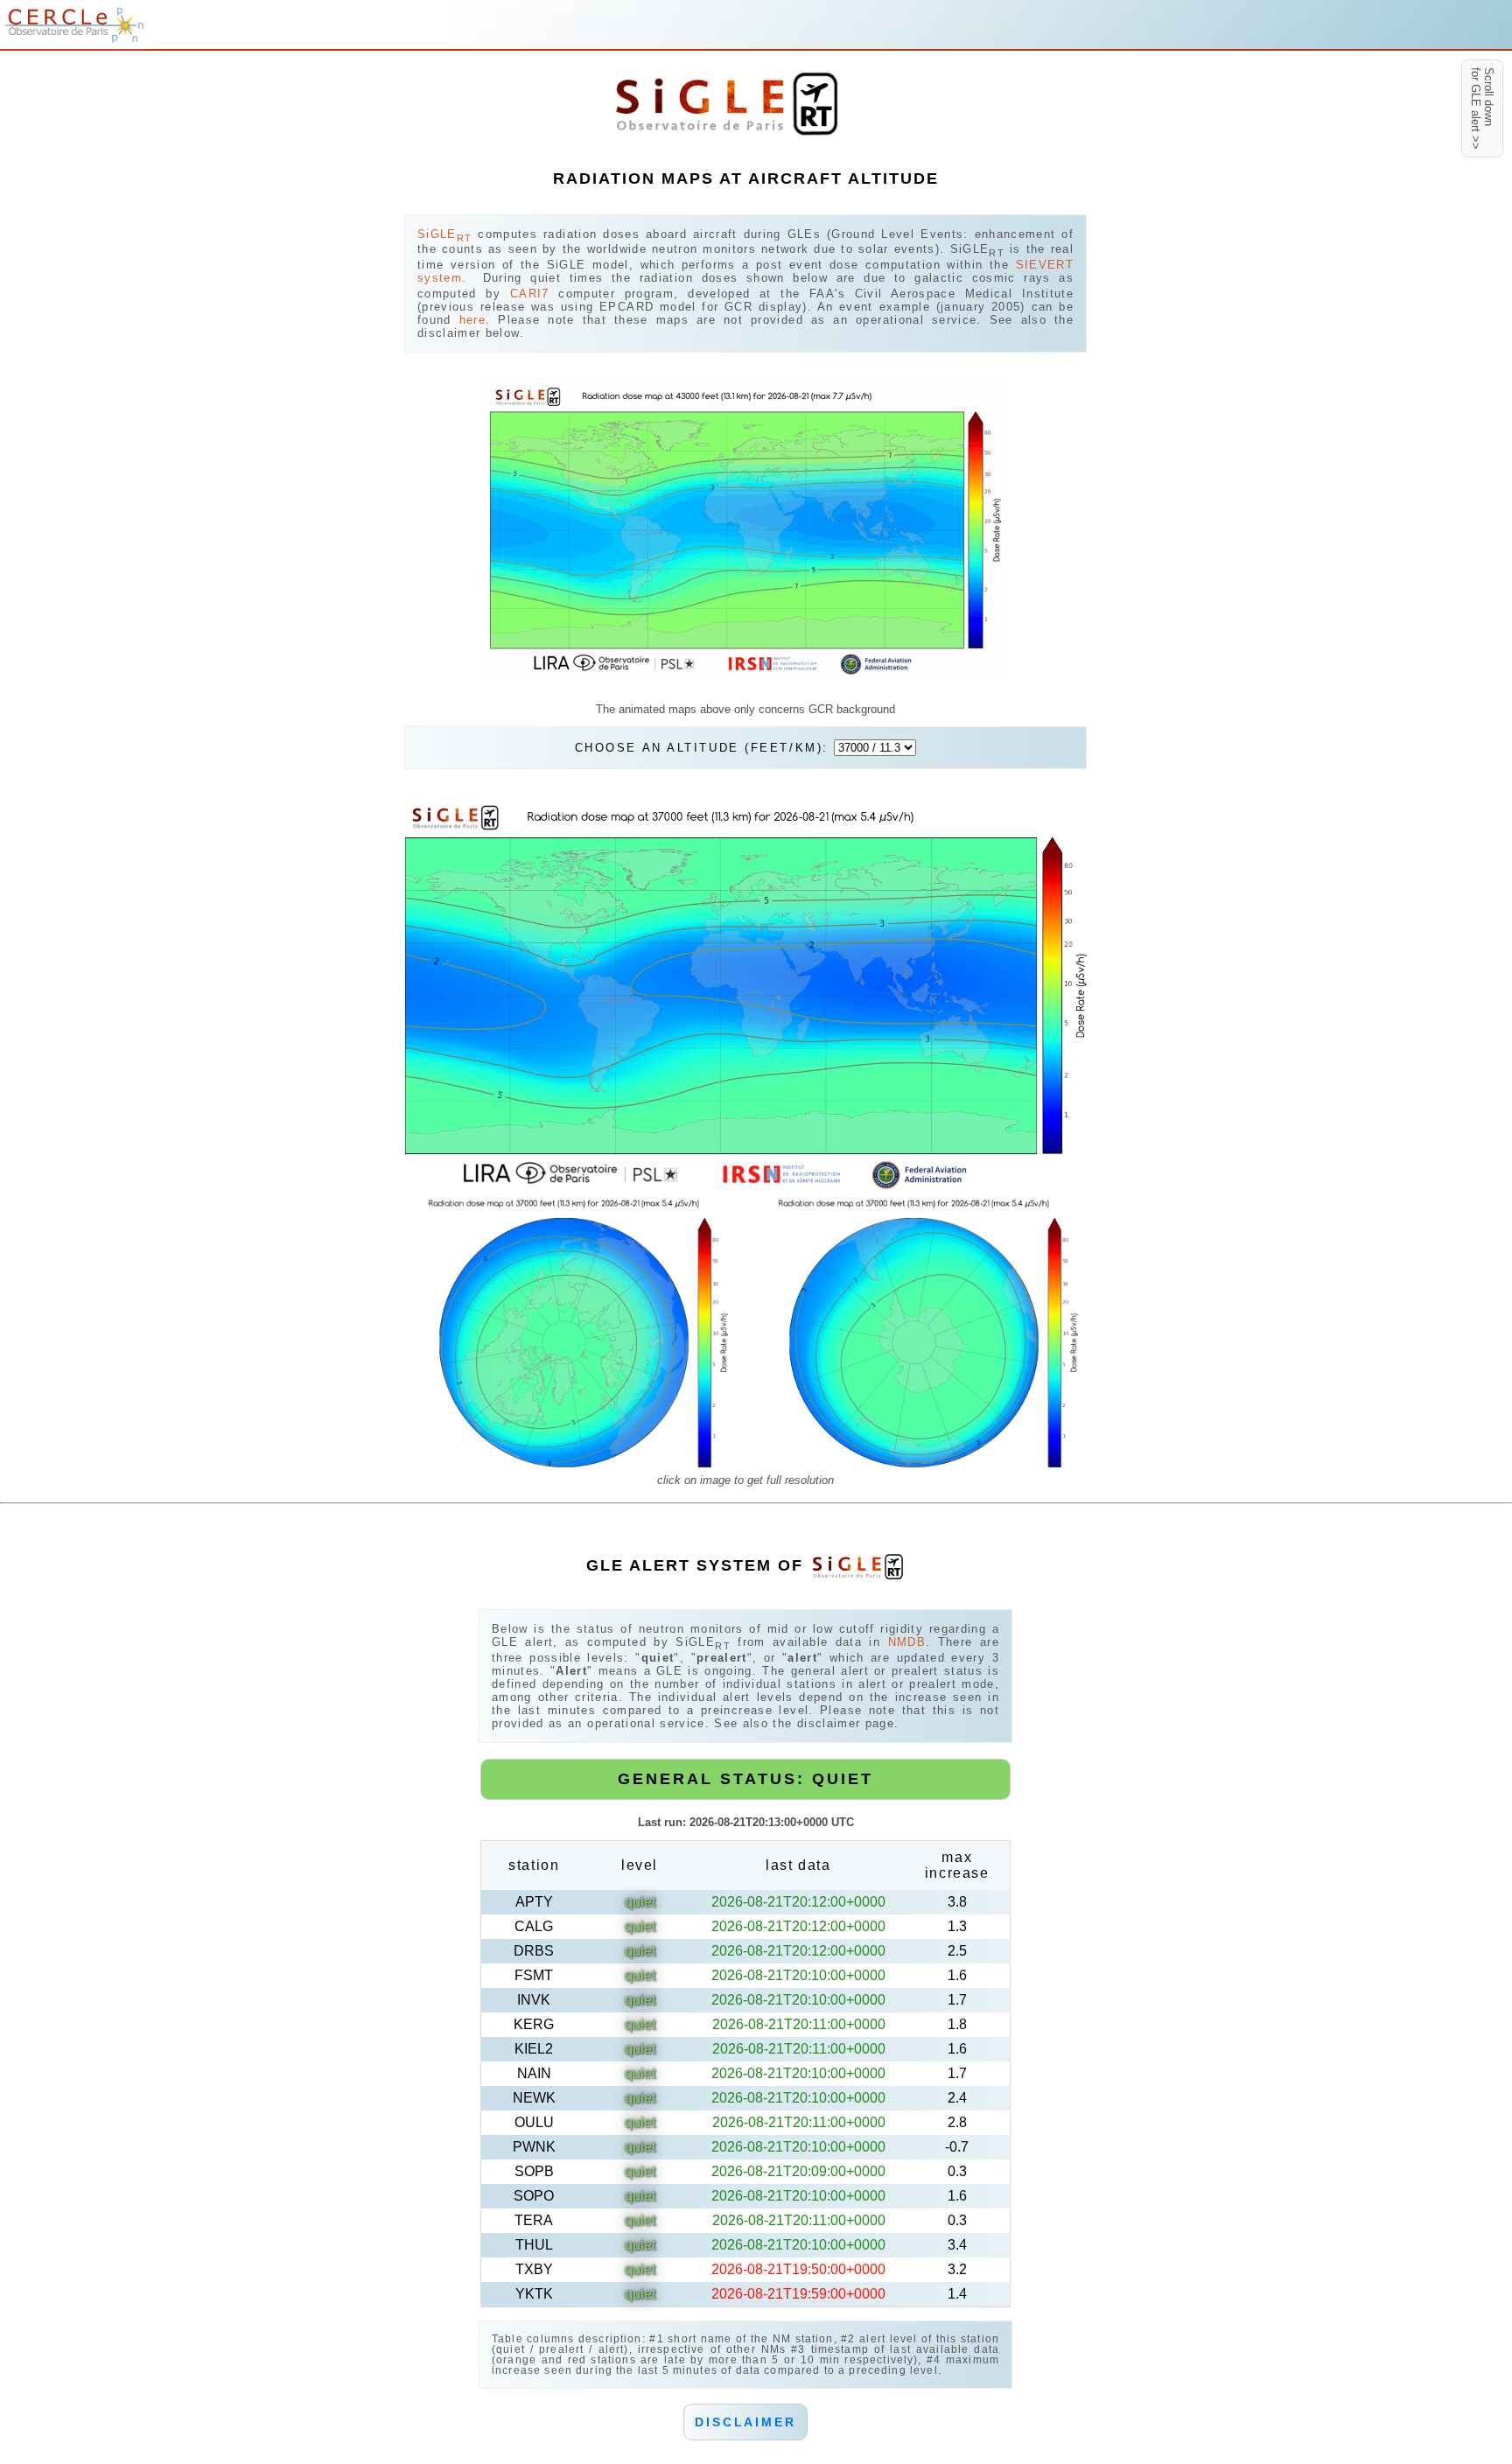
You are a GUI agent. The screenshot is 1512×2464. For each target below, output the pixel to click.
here (472, 320)
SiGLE (444, 234)
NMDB (907, 1642)
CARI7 (530, 294)
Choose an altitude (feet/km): (705, 748)
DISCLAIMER (745, 2422)
